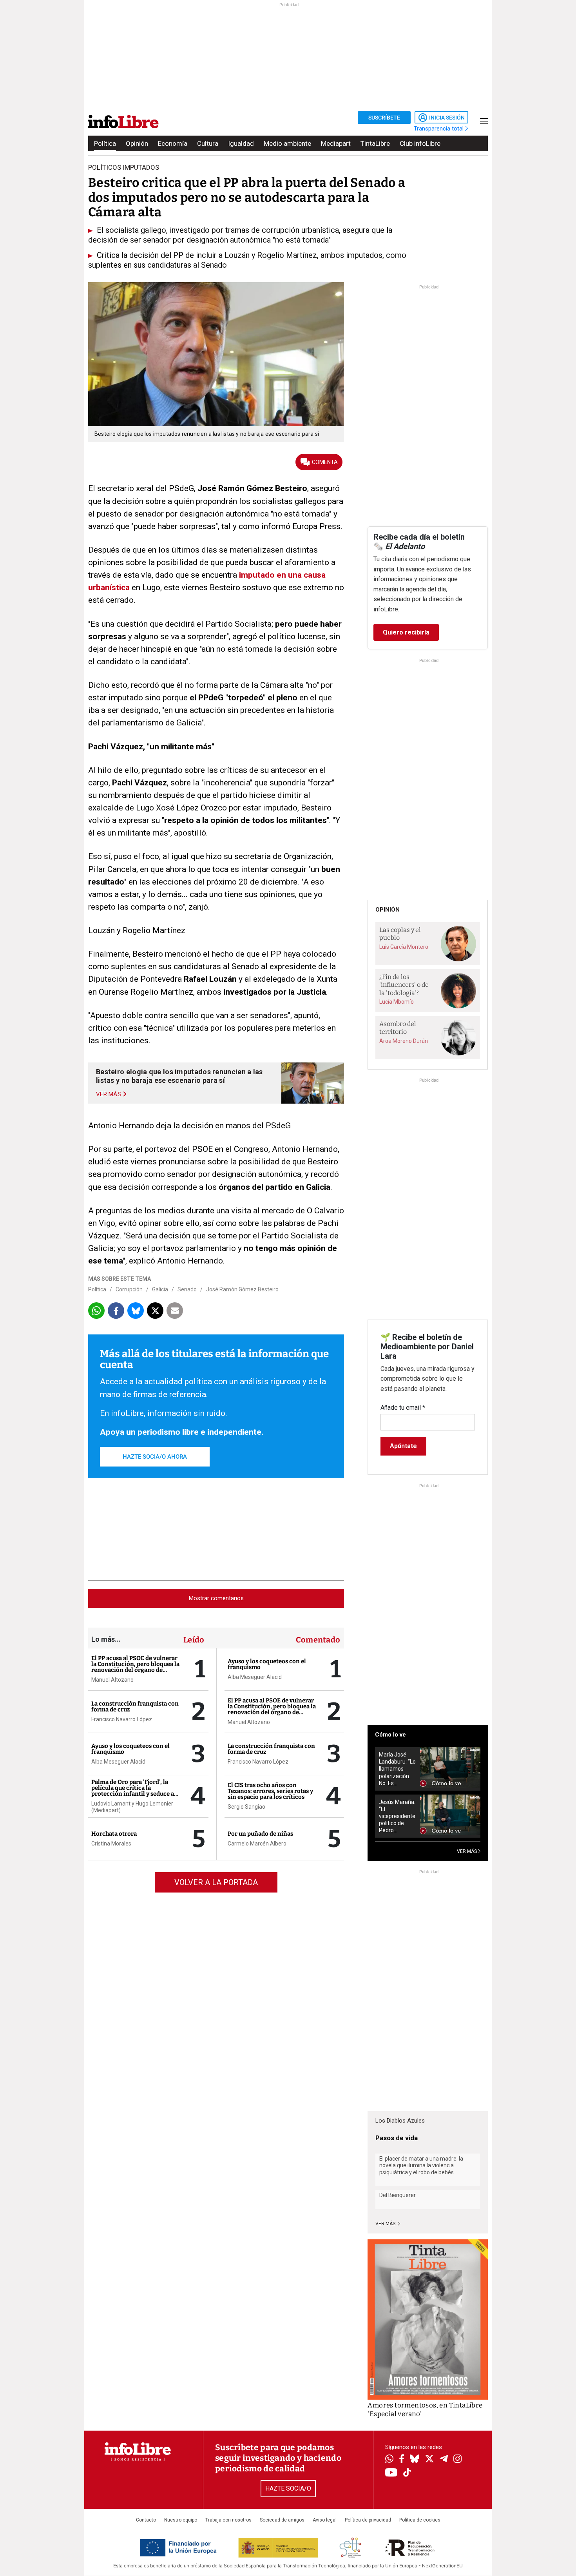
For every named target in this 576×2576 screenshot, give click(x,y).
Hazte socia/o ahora (155, 1457)
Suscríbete (384, 118)
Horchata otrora (114, 1834)
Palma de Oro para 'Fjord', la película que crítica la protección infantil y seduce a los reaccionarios (133, 1791)
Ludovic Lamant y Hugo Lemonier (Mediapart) (132, 1807)
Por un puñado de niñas (260, 1834)
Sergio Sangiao (246, 1807)
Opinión (137, 143)
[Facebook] (402, 2459)
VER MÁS (467, 1851)
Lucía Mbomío (397, 1002)
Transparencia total (439, 129)
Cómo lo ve (390, 1735)
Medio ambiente (287, 143)
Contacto (146, 2520)
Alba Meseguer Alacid (118, 1762)
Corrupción (129, 1289)
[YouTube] (391, 2473)
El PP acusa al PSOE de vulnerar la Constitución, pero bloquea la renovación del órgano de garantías (135, 1667)
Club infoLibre (420, 143)
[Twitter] (429, 2460)
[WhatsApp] (389, 2460)
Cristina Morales (111, 1844)
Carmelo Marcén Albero (257, 1844)
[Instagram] (457, 2460)
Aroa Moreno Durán (404, 1041)
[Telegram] (444, 2460)
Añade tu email (403, 1408)
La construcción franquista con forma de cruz (135, 1707)
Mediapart (336, 143)
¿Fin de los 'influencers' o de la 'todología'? (404, 985)
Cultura (208, 143)
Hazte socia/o (288, 2488)
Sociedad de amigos (282, 2520)
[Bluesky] (415, 2460)
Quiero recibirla (406, 632)
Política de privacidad (368, 2520)
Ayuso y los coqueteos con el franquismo (130, 1749)
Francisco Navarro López (122, 1719)
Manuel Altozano (112, 1680)
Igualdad (241, 143)
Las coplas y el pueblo (400, 934)
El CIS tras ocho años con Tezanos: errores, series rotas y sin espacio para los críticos (270, 1791)
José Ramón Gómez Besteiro (242, 1289)
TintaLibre (375, 143)
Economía (173, 143)
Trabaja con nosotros (228, 2520)
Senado (187, 1289)
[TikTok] (407, 2473)
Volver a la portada (216, 1882)
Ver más (386, 2224)
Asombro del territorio (398, 1028)
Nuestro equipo (181, 2520)
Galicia (160, 1289)
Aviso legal (325, 2520)
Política (105, 143)
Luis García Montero (404, 947)
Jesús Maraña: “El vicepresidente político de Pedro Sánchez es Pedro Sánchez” (397, 1816)
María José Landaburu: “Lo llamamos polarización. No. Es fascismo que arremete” (397, 1769)
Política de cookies (420, 2520)
